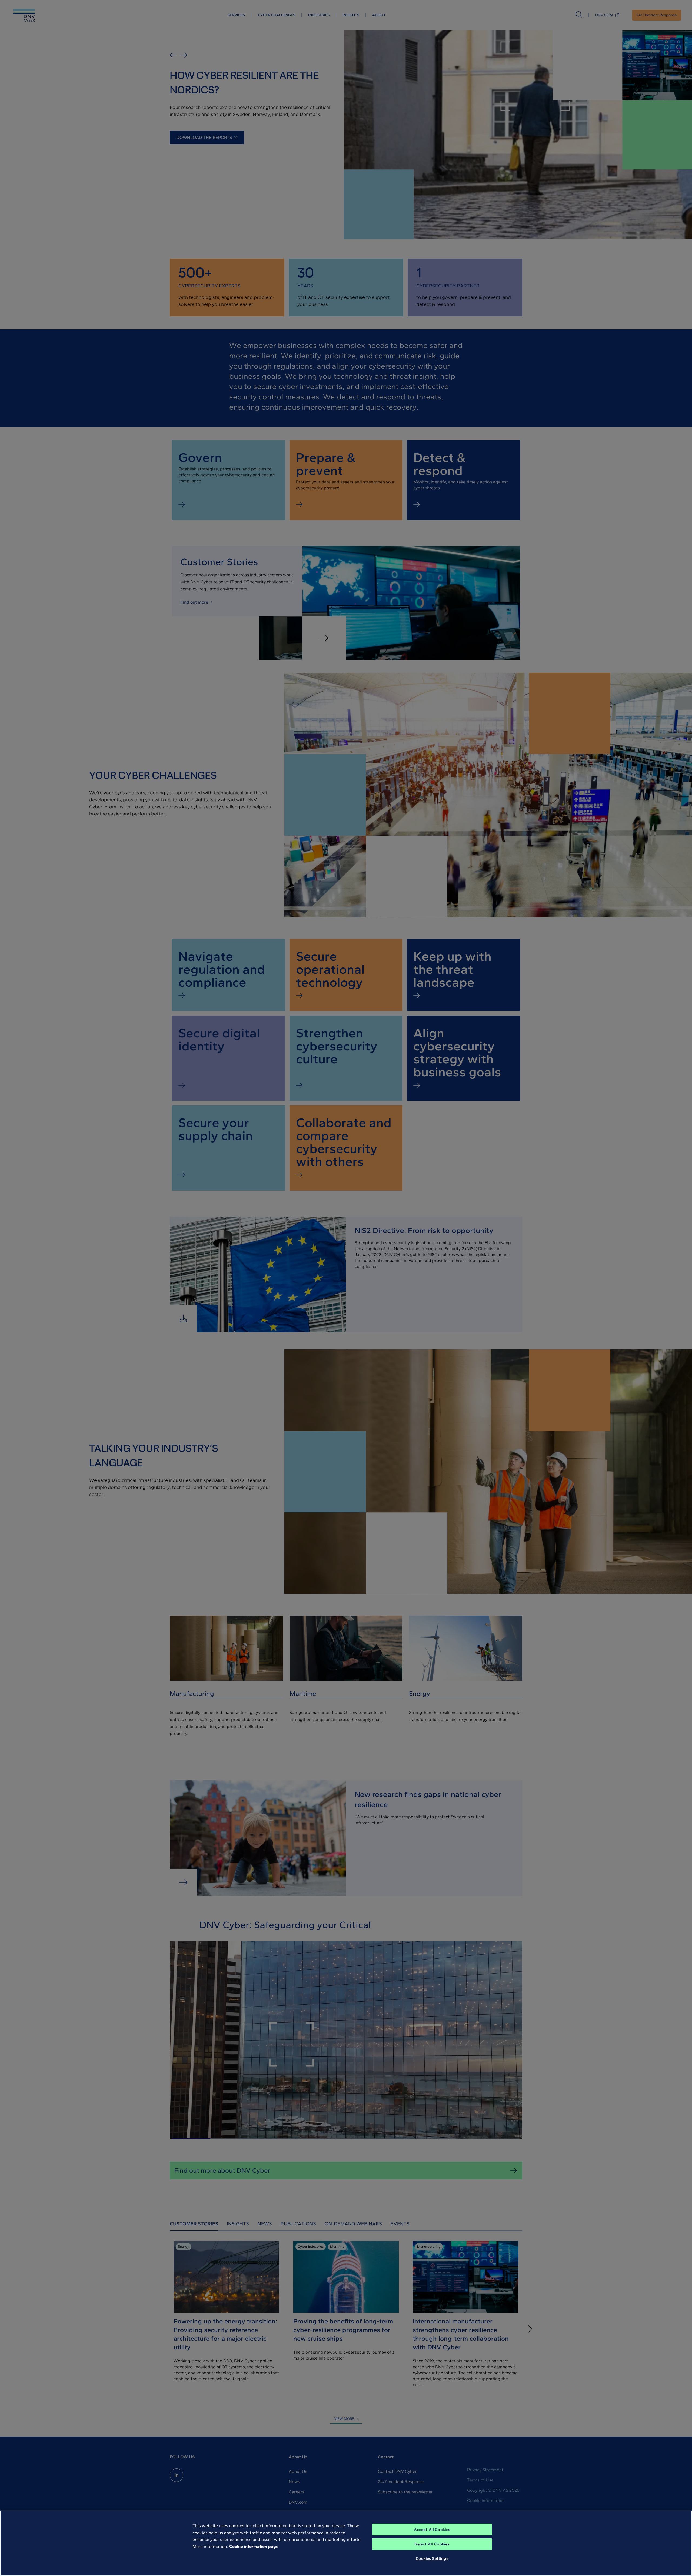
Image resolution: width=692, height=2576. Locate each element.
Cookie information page (254, 2546)
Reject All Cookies (432, 2544)
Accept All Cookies (432, 2530)
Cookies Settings (432, 2558)
